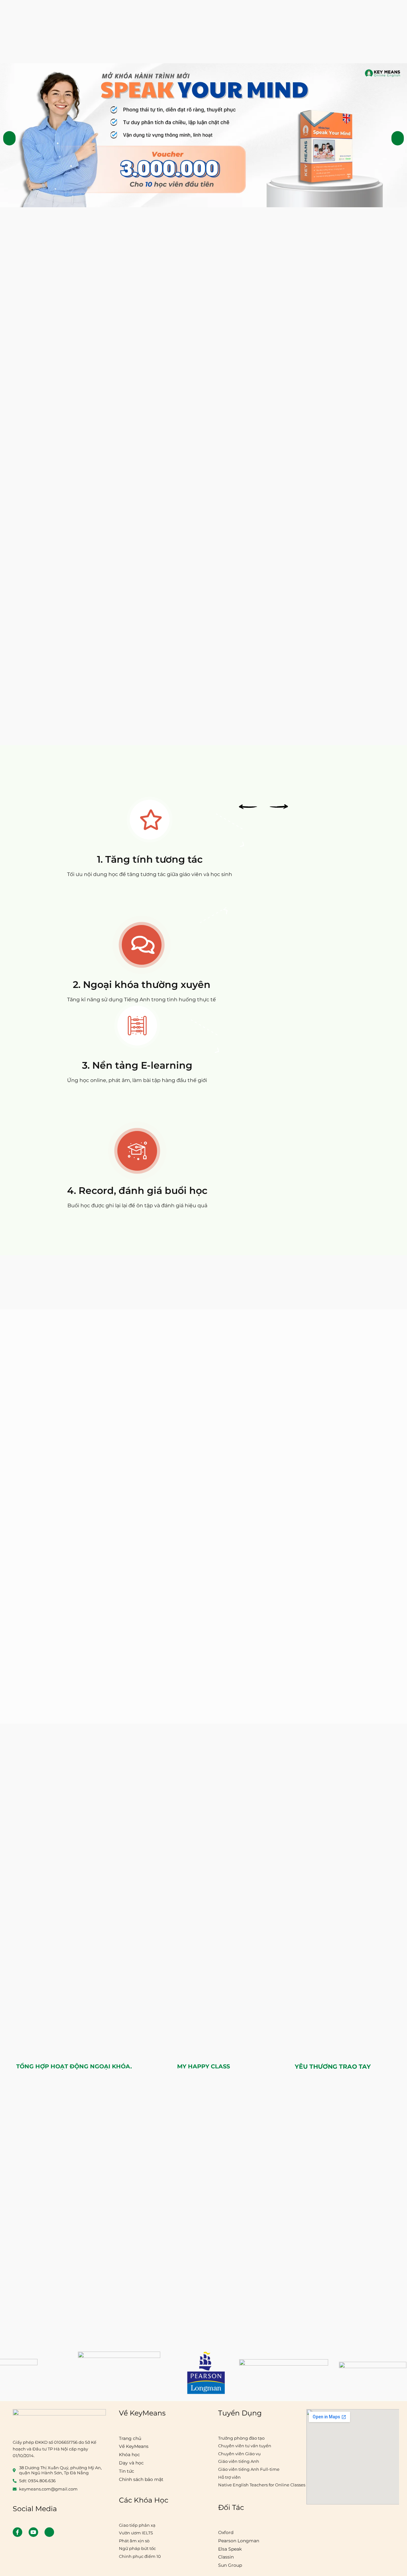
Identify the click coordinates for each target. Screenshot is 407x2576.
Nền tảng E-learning (142, 1065)
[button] (9, 138)
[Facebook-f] (17, 2532)
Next (279, 807)
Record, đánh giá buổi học (143, 1191)
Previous (248, 807)
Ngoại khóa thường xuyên (147, 985)
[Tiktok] (49, 2532)
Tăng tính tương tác (154, 859)
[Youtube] (33, 2532)
